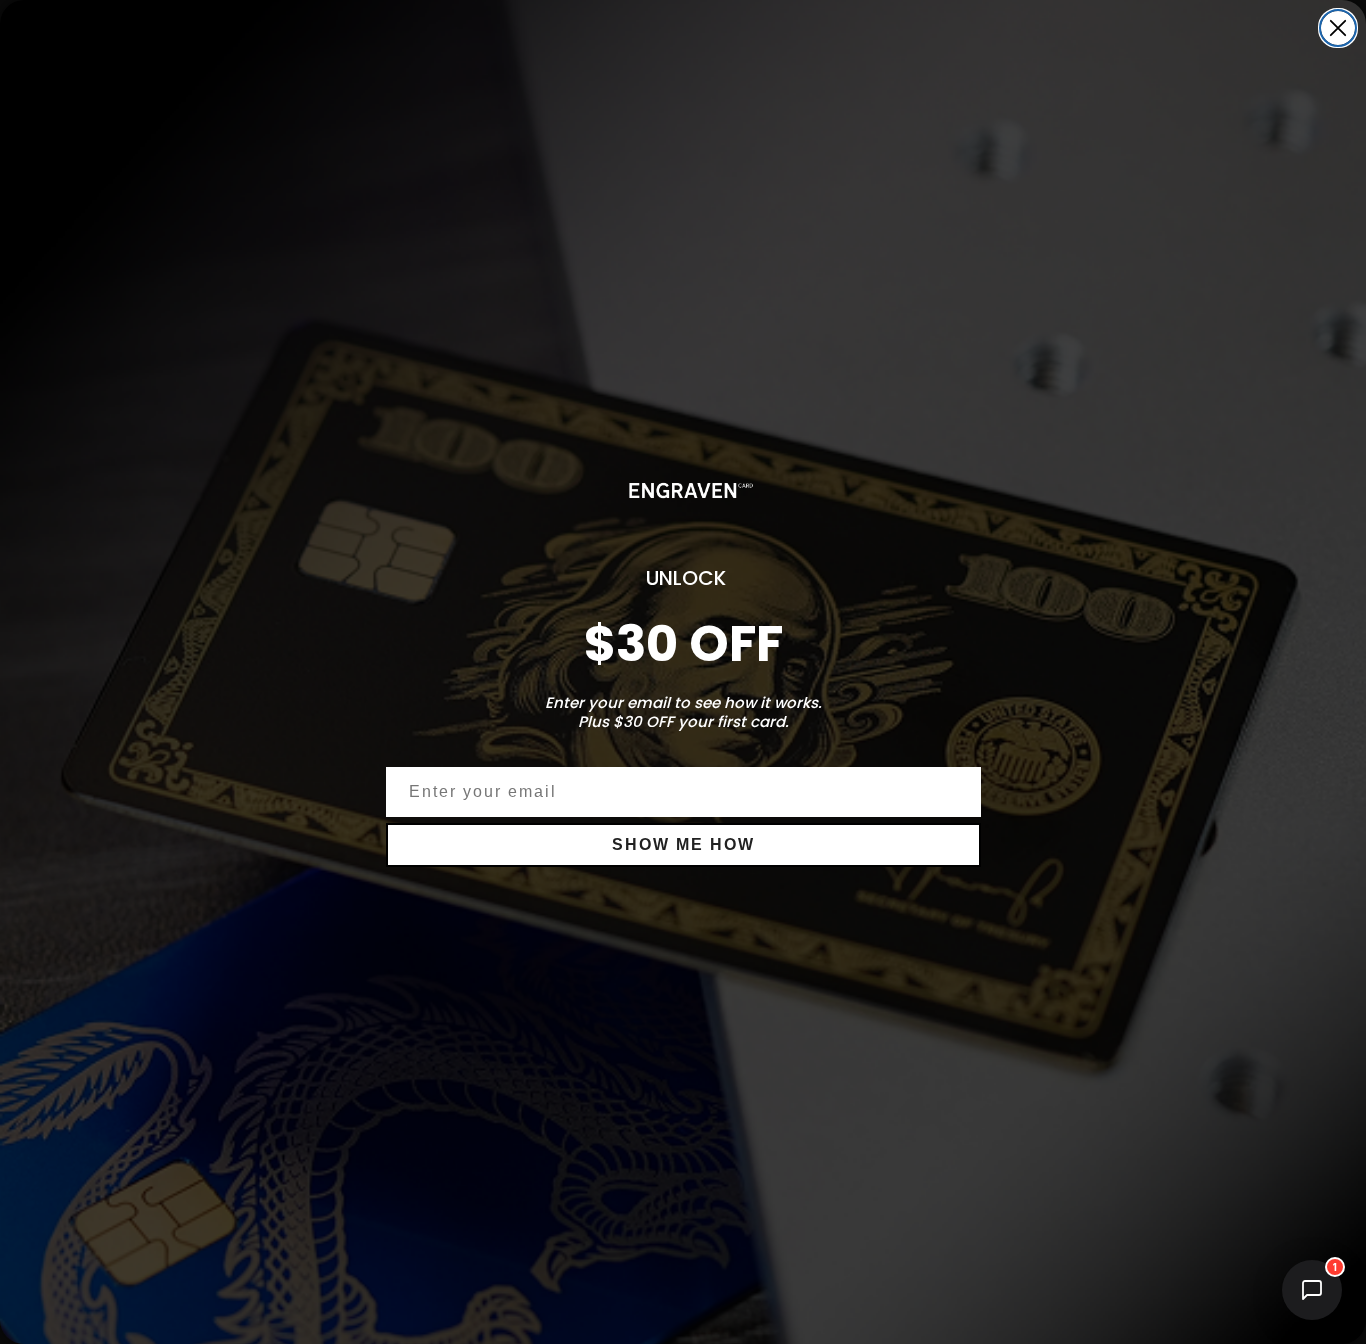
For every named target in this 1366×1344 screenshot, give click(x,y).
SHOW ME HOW (683, 844)
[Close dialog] (1338, 28)
